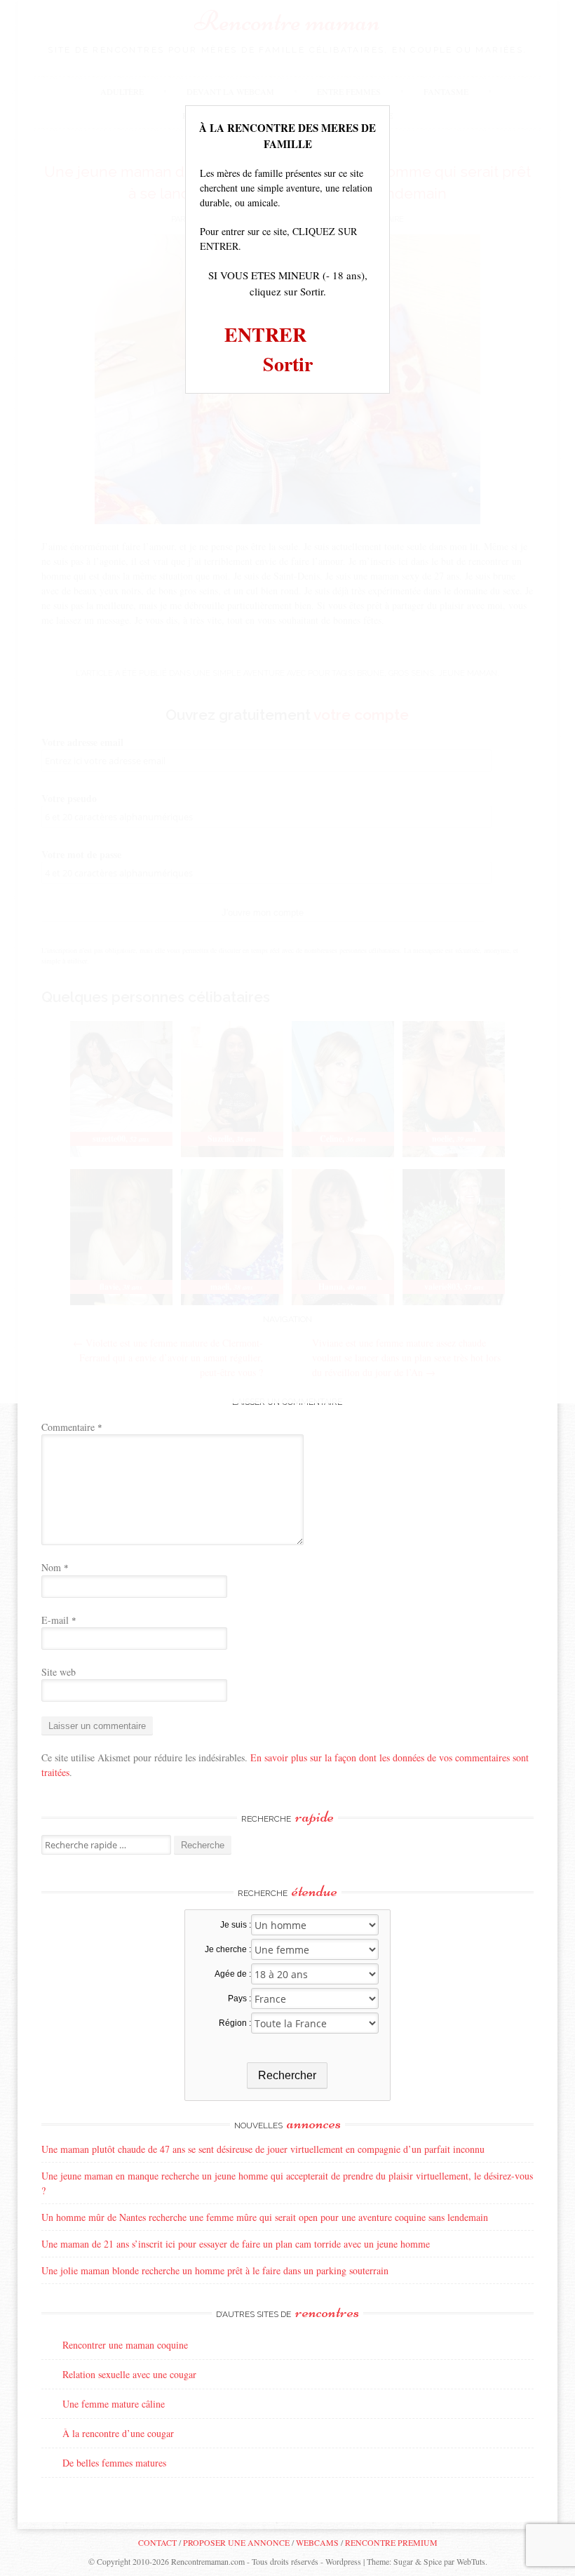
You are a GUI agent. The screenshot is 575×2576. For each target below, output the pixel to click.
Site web (59, 1672)
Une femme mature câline (114, 2404)
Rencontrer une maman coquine (125, 2345)
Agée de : (232, 1974)
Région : (235, 2023)
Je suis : (235, 1925)
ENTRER (265, 334)
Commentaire (72, 1427)
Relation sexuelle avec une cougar (129, 2374)
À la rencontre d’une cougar (118, 2433)
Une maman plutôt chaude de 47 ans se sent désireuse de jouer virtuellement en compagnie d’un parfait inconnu (263, 2149)
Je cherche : (228, 1949)
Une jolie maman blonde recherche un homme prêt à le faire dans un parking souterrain (215, 2270)
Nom (55, 1567)
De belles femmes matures (114, 2463)
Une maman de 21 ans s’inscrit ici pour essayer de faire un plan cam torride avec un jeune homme (236, 2244)
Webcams (317, 2542)
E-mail (59, 1620)
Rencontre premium (391, 2542)
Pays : (239, 1998)
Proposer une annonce (236, 2542)
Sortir (288, 364)
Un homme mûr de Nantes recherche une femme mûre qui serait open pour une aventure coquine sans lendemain (265, 2217)
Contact (157, 2542)
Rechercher (287, 2075)
